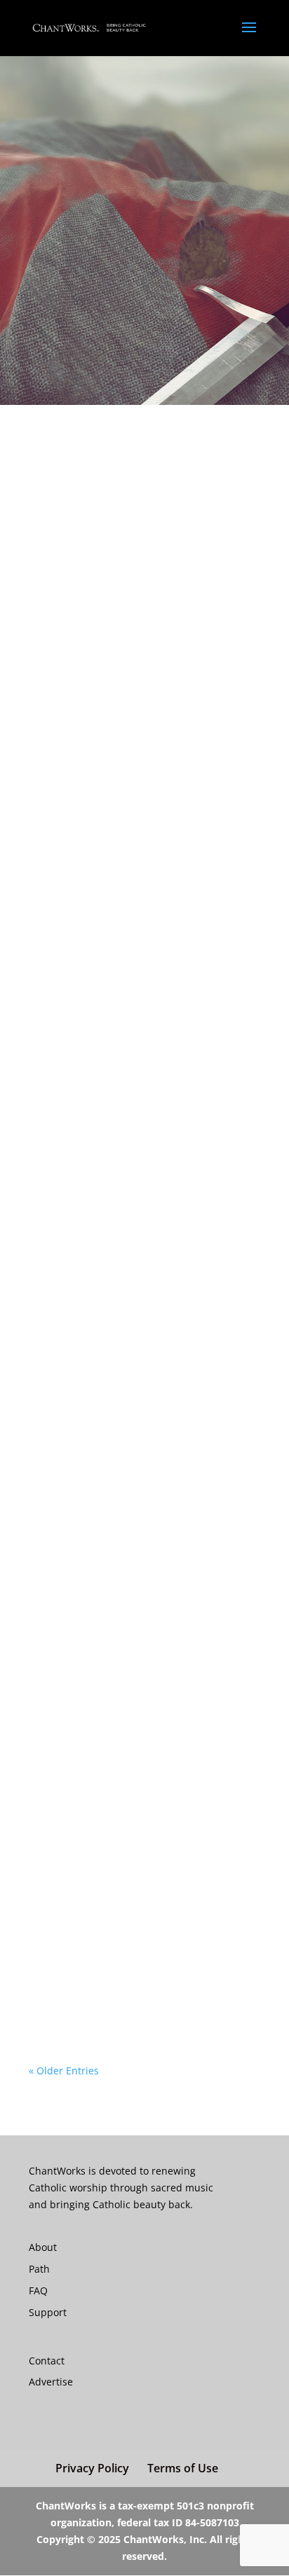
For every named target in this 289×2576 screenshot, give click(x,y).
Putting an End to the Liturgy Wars (134, 1721)
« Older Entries (64, 2071)
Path (39, 2269)
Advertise (51, 2382)
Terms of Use (183, 2468)
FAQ (38, 2291)
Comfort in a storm (93, 1241)
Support (48, 2312)
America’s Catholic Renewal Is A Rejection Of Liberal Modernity (125, 860)
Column (131, 634)
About (43, 2247)
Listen (127, 1254)
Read (55, 650)
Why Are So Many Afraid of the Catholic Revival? (123, 614)
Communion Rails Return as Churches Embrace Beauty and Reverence (143, 1987)
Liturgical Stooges (90, 1609)
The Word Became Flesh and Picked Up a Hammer (136, 1106)
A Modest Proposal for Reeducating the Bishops (136, 1377)
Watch (156, 1865)
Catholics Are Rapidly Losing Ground (139, 1495)
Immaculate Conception (106, 1852)
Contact (47, 2361)
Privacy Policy (92, 2468)
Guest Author (186, 634)
